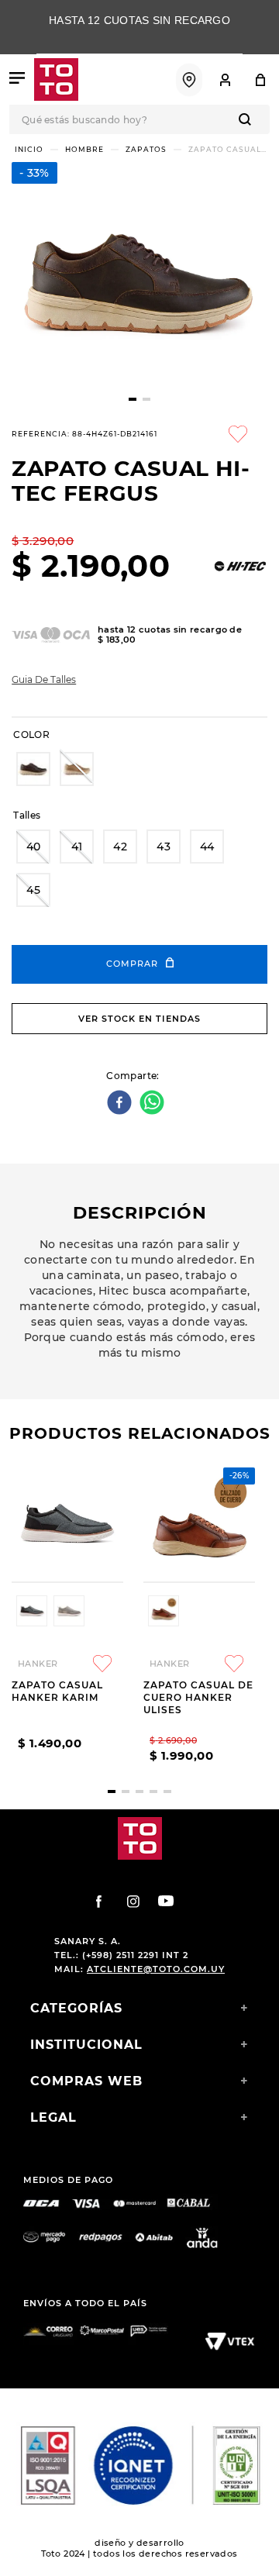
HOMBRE (84, 149)
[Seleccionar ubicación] (189, 80)
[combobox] (139, 119)
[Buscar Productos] (248, 119)
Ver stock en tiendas (139, 1019)
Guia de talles (44, 680)
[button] (33, 769)
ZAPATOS (146, 149)
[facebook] (121, 1104)
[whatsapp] (154, 1104)
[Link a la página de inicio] (29, 149)
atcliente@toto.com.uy (156, 1969)
